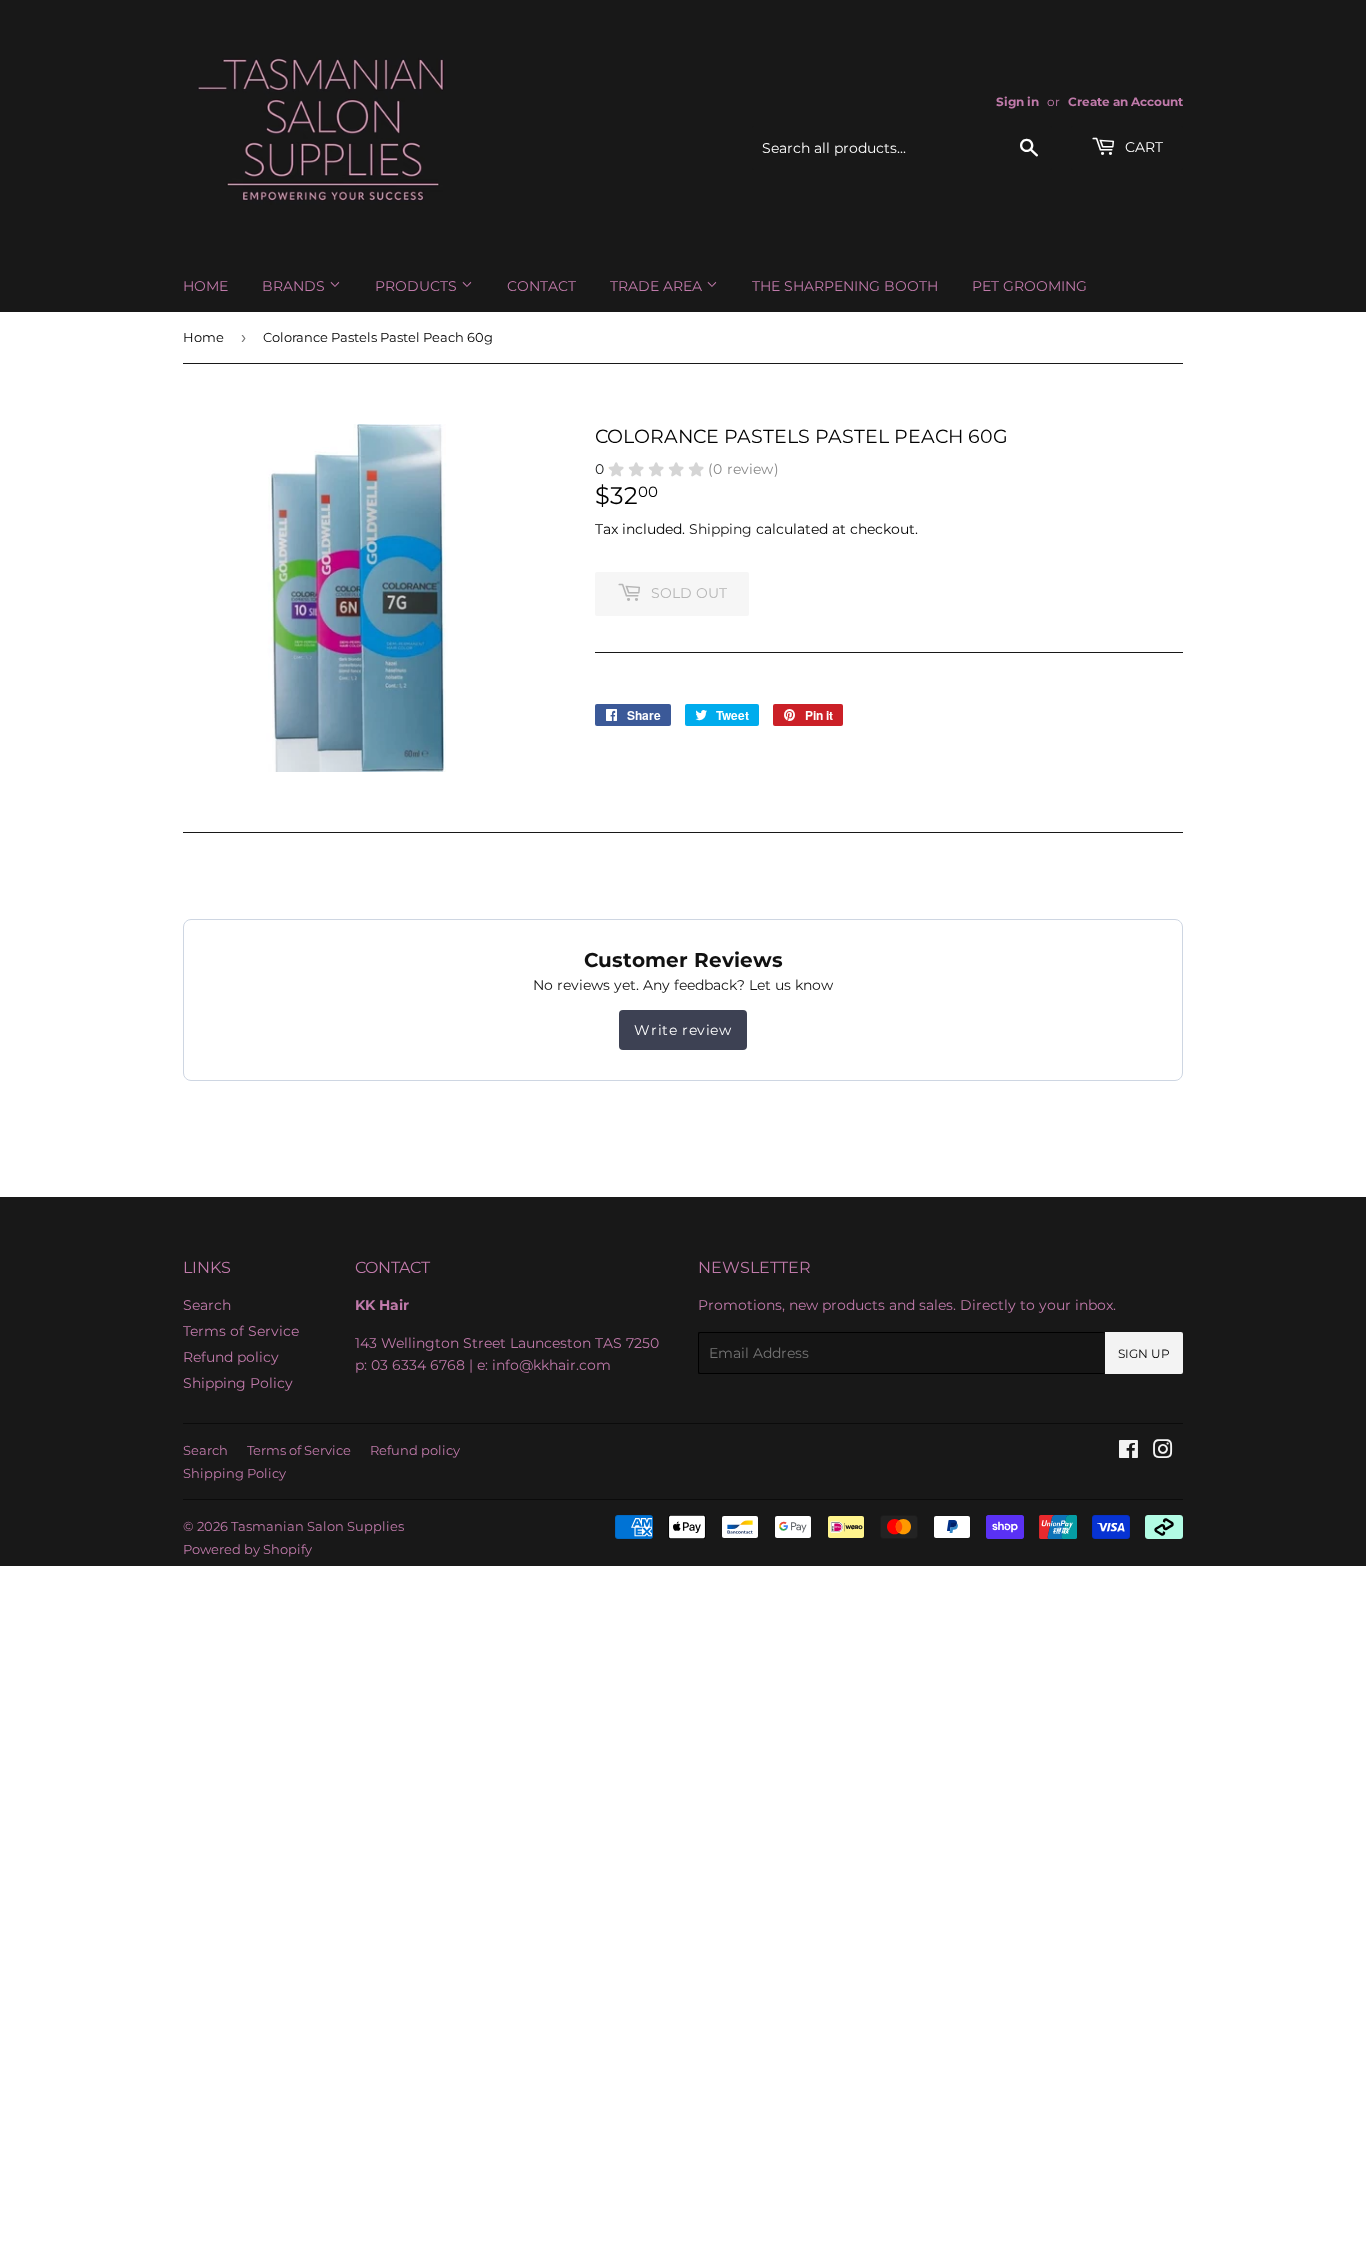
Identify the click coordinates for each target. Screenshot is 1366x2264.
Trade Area (658, 286)
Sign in (1017, 101)
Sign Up (1144, 1353)
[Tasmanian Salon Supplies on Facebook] (1128, 1452)
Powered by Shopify (247, 1549)
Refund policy (231, 1357)
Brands (295, 286)
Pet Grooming (1029, 286)
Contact (541, 286)
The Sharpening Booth (845, 286)
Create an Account (1125, 101)
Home (205, 286)
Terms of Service (241, 1331)
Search (207, 1305)
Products (418, 286)
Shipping (720, 529)
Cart (1142, 147)
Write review (682, 1030)
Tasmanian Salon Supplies (317, 1526)
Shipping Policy (238, 1383)
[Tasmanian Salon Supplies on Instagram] (1163, 1452)
